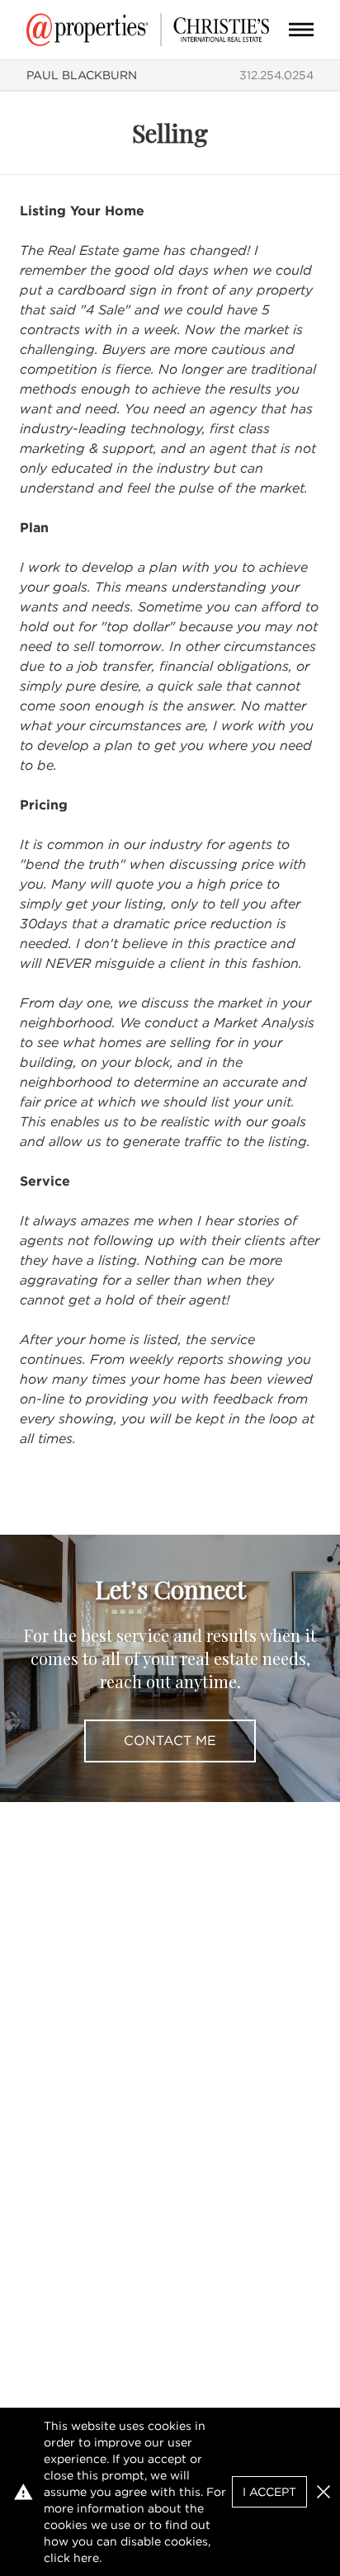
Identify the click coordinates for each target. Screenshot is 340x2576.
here (86, 2558)
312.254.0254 (276, 75)
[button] (323, 2492)
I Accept (269, 2492)
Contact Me (170, 1741)
